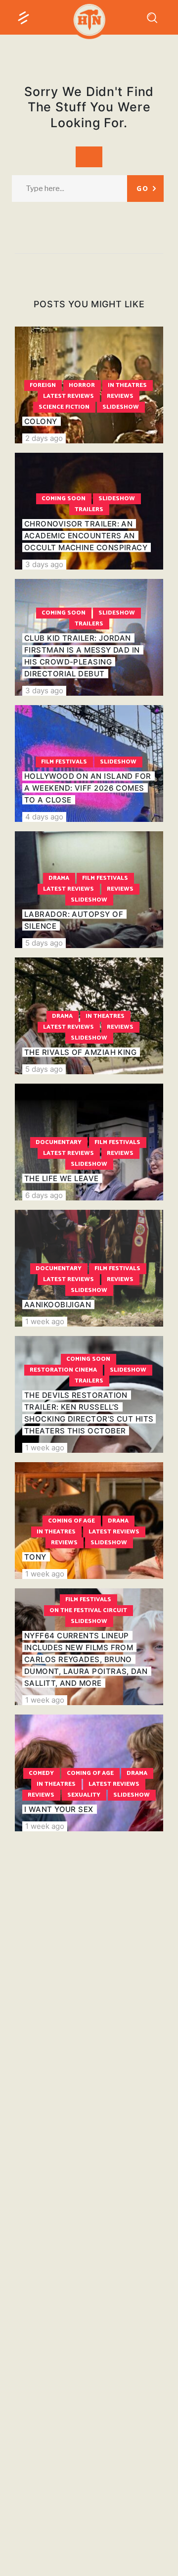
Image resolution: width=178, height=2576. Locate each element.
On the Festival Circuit (88, 1610)
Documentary (59, 1142)
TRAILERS (89, 509)
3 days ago (44, 564)
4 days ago (44, 817)
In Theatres (127, 385)
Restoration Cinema (63, 1370)
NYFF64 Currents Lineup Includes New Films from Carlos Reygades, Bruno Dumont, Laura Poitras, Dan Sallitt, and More (86, 1659)
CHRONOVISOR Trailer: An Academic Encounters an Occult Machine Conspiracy (86, 536)
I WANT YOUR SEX (59, 1809)
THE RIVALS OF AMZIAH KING (80, 1052)
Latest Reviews (68, 396)
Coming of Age (71, 1521)
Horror (82, 385)
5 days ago (44, 943)
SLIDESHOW (121, 407)
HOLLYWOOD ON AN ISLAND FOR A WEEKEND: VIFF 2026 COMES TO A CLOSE (88, 788)
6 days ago (44, 1195)
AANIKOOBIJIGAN (58, 1305)
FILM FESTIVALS (64, 762)
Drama (59, 878)
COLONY (41, 421)
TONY (35, 1557)
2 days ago (44, 438)
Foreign (43, 385)
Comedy (41, 1773)
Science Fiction (64, 407)
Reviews (120, 396)
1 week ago (45, 1321)
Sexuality (84, 1795)
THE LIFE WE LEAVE (62, 1178)
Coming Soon (64, 499)
